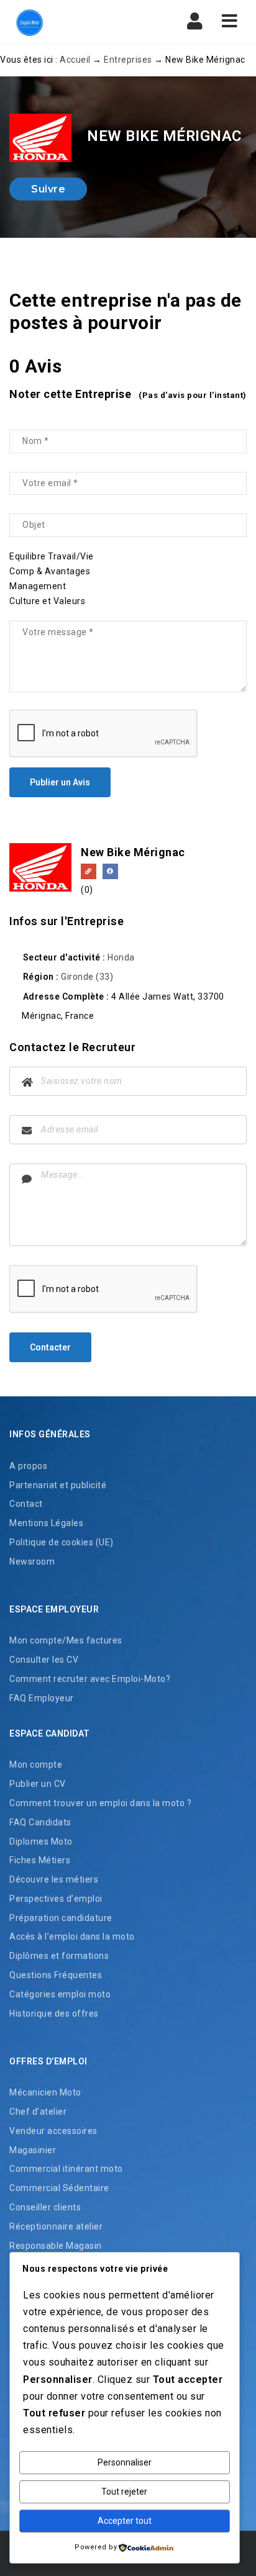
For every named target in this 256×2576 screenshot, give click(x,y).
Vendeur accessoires (53, 2131)
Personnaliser (125, 2462)
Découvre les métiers (54, 1879)
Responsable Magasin (56, 2246)
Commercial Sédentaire (59, 2188)
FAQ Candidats (40, 1822)
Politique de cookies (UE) (62, 1542)
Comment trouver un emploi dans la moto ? (100, 1803)
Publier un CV (38, 1784)
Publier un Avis (60, 782)
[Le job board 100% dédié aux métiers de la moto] (28, 22)
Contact (26, 1504)
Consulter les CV (44, 1660)
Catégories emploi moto (60, 1994)
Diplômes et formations (59, 1956)
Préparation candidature (61, 1918)
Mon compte (36, 1765)
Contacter (50, 1347)
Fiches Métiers (40, 1860)
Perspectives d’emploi (56, 1899)
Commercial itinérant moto (66, 2169)
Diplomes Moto (41, 1842)
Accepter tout (125, 2521)
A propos (28, 1466)
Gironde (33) (87, 977)
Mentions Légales (46, 1523)
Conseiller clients (45, 2207)
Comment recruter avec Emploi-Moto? (90, 1679)
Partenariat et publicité (58, 1485)
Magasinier (33, 2150)
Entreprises (128, 60)
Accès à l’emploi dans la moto (72, 1937)
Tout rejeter (124, 2492)
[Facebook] (110, 871)
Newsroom (32, 1561)
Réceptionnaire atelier (56, 2226)
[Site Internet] (89, 871)
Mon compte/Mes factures (66, 1640)
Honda (121, 957)
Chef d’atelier (38, 2112)
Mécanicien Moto (45, 2092)
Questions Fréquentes (56, 1975)
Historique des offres (54, 2013)
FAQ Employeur (42, 1698)
